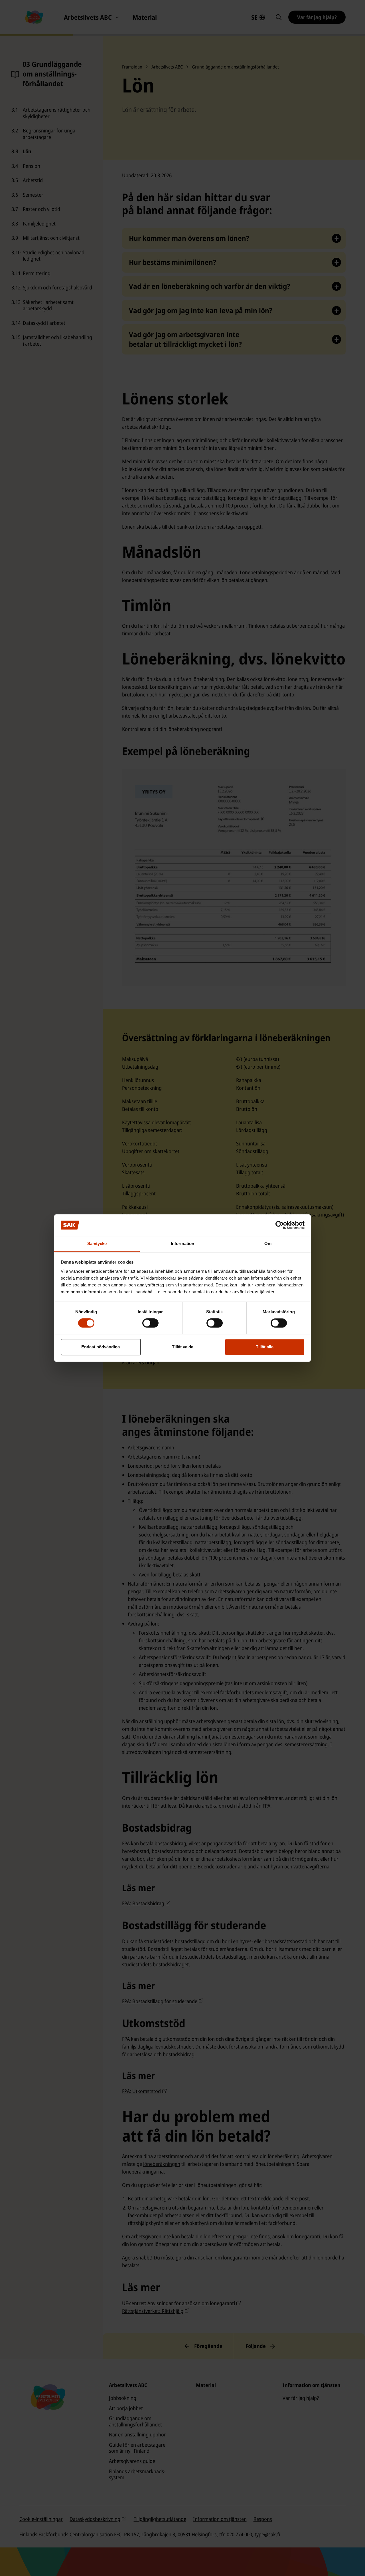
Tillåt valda (183, 1347)
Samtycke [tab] (97, 1244)
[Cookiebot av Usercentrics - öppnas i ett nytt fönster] (280, 1225)
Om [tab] (268, 1244)
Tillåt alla (265, 1347)
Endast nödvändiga (101, 1347)
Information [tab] (182, 1244)
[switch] (150, 1323)
